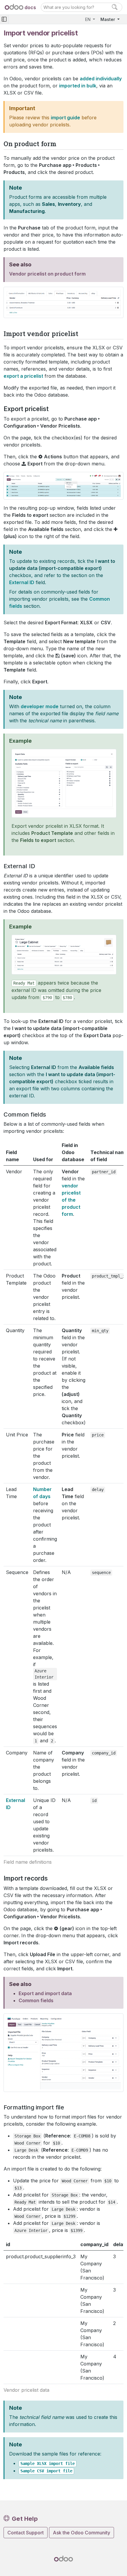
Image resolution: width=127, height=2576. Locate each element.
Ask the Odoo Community (82, 2533)
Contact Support (26, 2533)
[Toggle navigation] (4, 19)
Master (108, 19)
